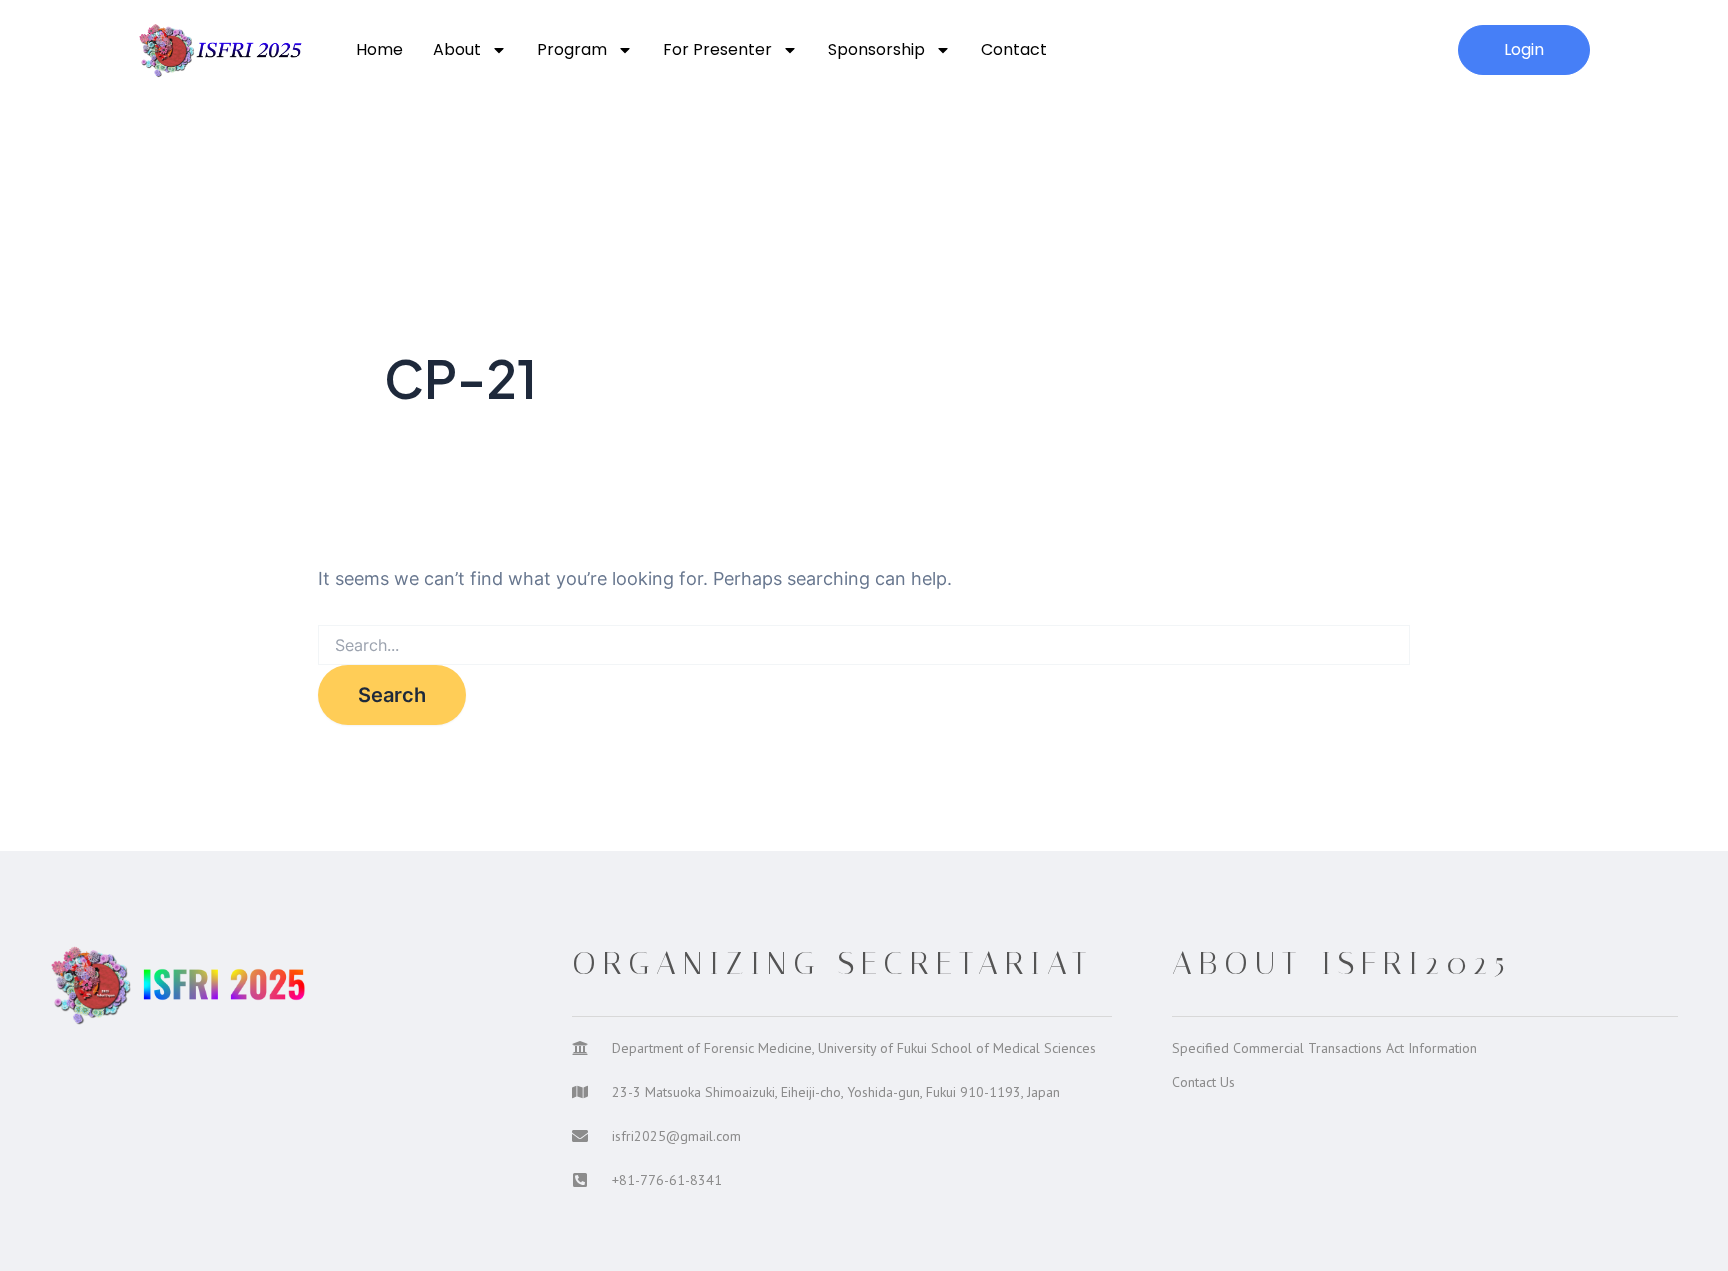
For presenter (717, 49)
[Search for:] (864, 645)
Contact (1014, 49)
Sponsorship (876, 49)
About (457, 49)
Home (379, 49)
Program (572, 49)
